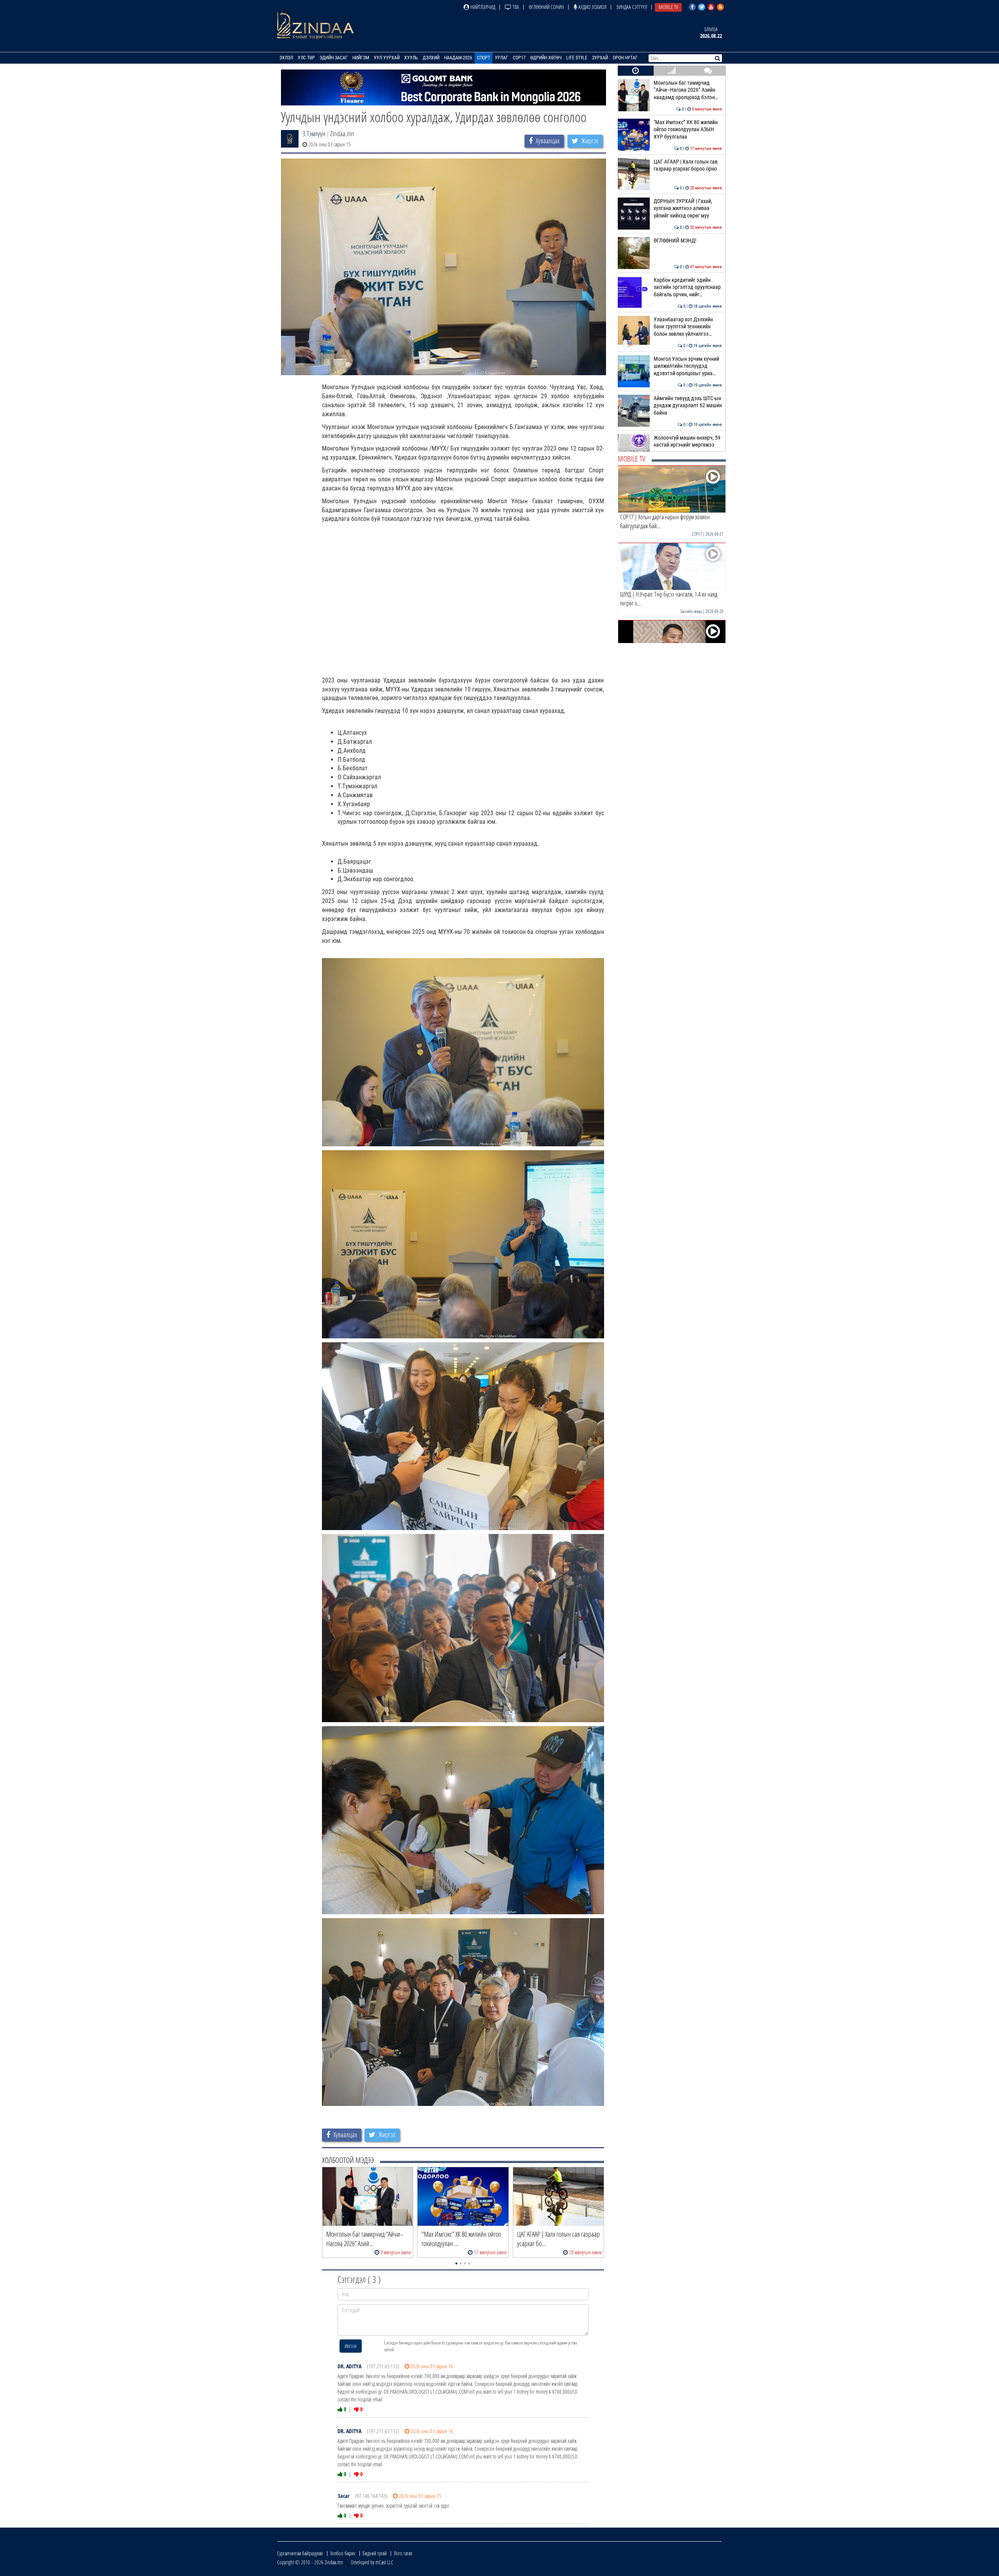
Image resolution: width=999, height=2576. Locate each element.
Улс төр (306, 58)
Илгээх (351, 2346)
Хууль (411, 58)
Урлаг (501, 58)
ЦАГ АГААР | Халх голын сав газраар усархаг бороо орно (688, 165)
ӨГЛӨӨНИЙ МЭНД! (688, 241)
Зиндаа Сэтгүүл (632, 7)
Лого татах (403, 2553)
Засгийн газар (691, 611)
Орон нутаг (625, 58)
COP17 (519, 58)
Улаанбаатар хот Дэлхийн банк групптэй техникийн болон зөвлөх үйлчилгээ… (688, 327)
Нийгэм (361, 58)
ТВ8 (515, 7)
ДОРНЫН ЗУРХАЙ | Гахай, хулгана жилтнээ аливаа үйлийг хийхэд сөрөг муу (688, 208)
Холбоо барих (343, 2553)
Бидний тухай (375, 2553)
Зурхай (600, 58)
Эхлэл (286, 58)
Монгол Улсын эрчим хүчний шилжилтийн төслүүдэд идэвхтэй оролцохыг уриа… (688, 366)
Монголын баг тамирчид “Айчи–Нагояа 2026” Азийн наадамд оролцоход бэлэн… (688, 90)
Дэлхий (431, 58)
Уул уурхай (387, 58)
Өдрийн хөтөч (546, 58)
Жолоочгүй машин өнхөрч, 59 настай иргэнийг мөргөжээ (688, 441)
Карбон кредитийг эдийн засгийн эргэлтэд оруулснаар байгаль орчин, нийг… (688, 287)
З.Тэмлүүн (314, 134)
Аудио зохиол (592, 7)
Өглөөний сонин (546, 7)
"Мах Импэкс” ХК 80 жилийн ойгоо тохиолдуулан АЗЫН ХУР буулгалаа (688, 130)
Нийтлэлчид (482, 7)
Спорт (484, 58)
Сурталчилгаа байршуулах (300, 2553)
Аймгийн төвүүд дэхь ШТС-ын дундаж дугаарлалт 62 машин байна (688, 406)
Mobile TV (668, 7)
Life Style (577, 58)
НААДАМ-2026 (458, 58)
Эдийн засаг (334, 58)
